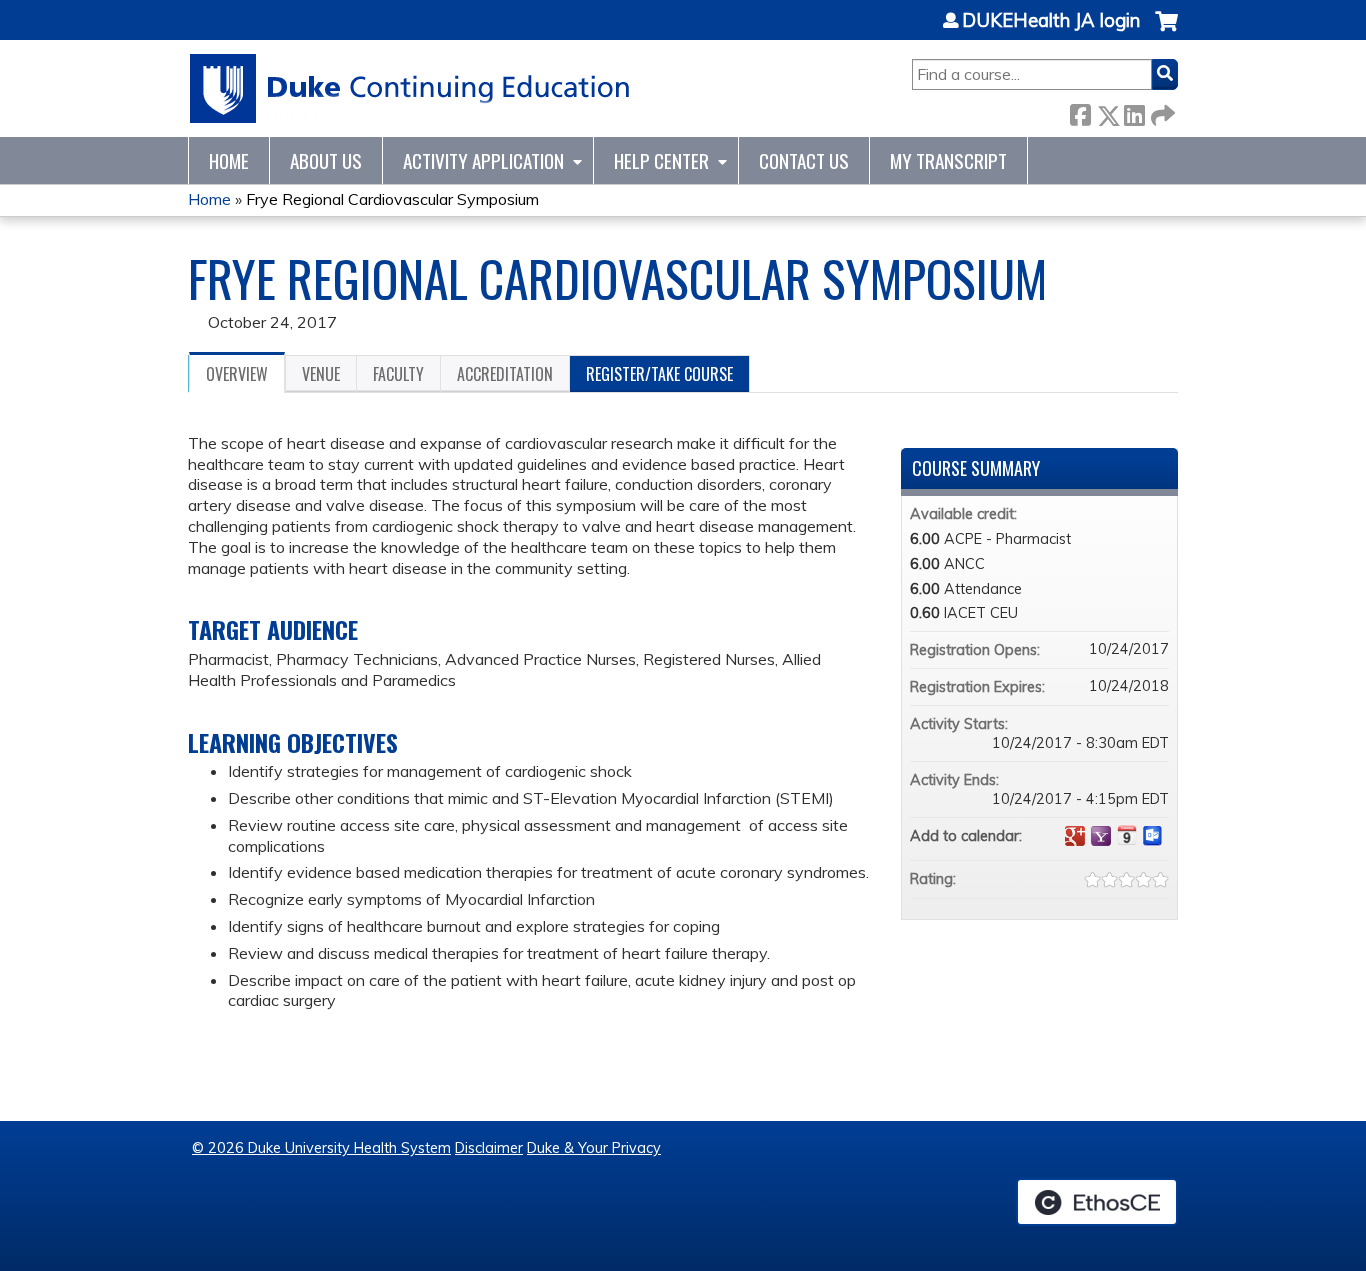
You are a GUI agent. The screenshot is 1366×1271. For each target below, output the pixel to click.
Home (229, 160)
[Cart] (1166, 31)
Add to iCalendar (1127, 835)
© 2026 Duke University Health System (321, 1148)
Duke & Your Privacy (594, 1148)
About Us (326, 160)
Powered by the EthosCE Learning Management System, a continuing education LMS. (1097, 1202)
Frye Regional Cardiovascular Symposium (392, 199)
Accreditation (505, 374)
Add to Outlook (1153, 836)
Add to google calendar (1075, 836)
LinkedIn (1134, 111)
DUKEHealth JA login (1051, 21)
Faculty (398, 374)
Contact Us (804, 160)
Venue (321, 374)
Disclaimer (489, 1148)
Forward (1161, 111)
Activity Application (483, 160)
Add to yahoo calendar (1101, 836)
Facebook (1080, 111)
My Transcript (948, 160)
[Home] (410, 88)
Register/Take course (659, 374)
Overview (237, 374)
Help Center (661, 160)
